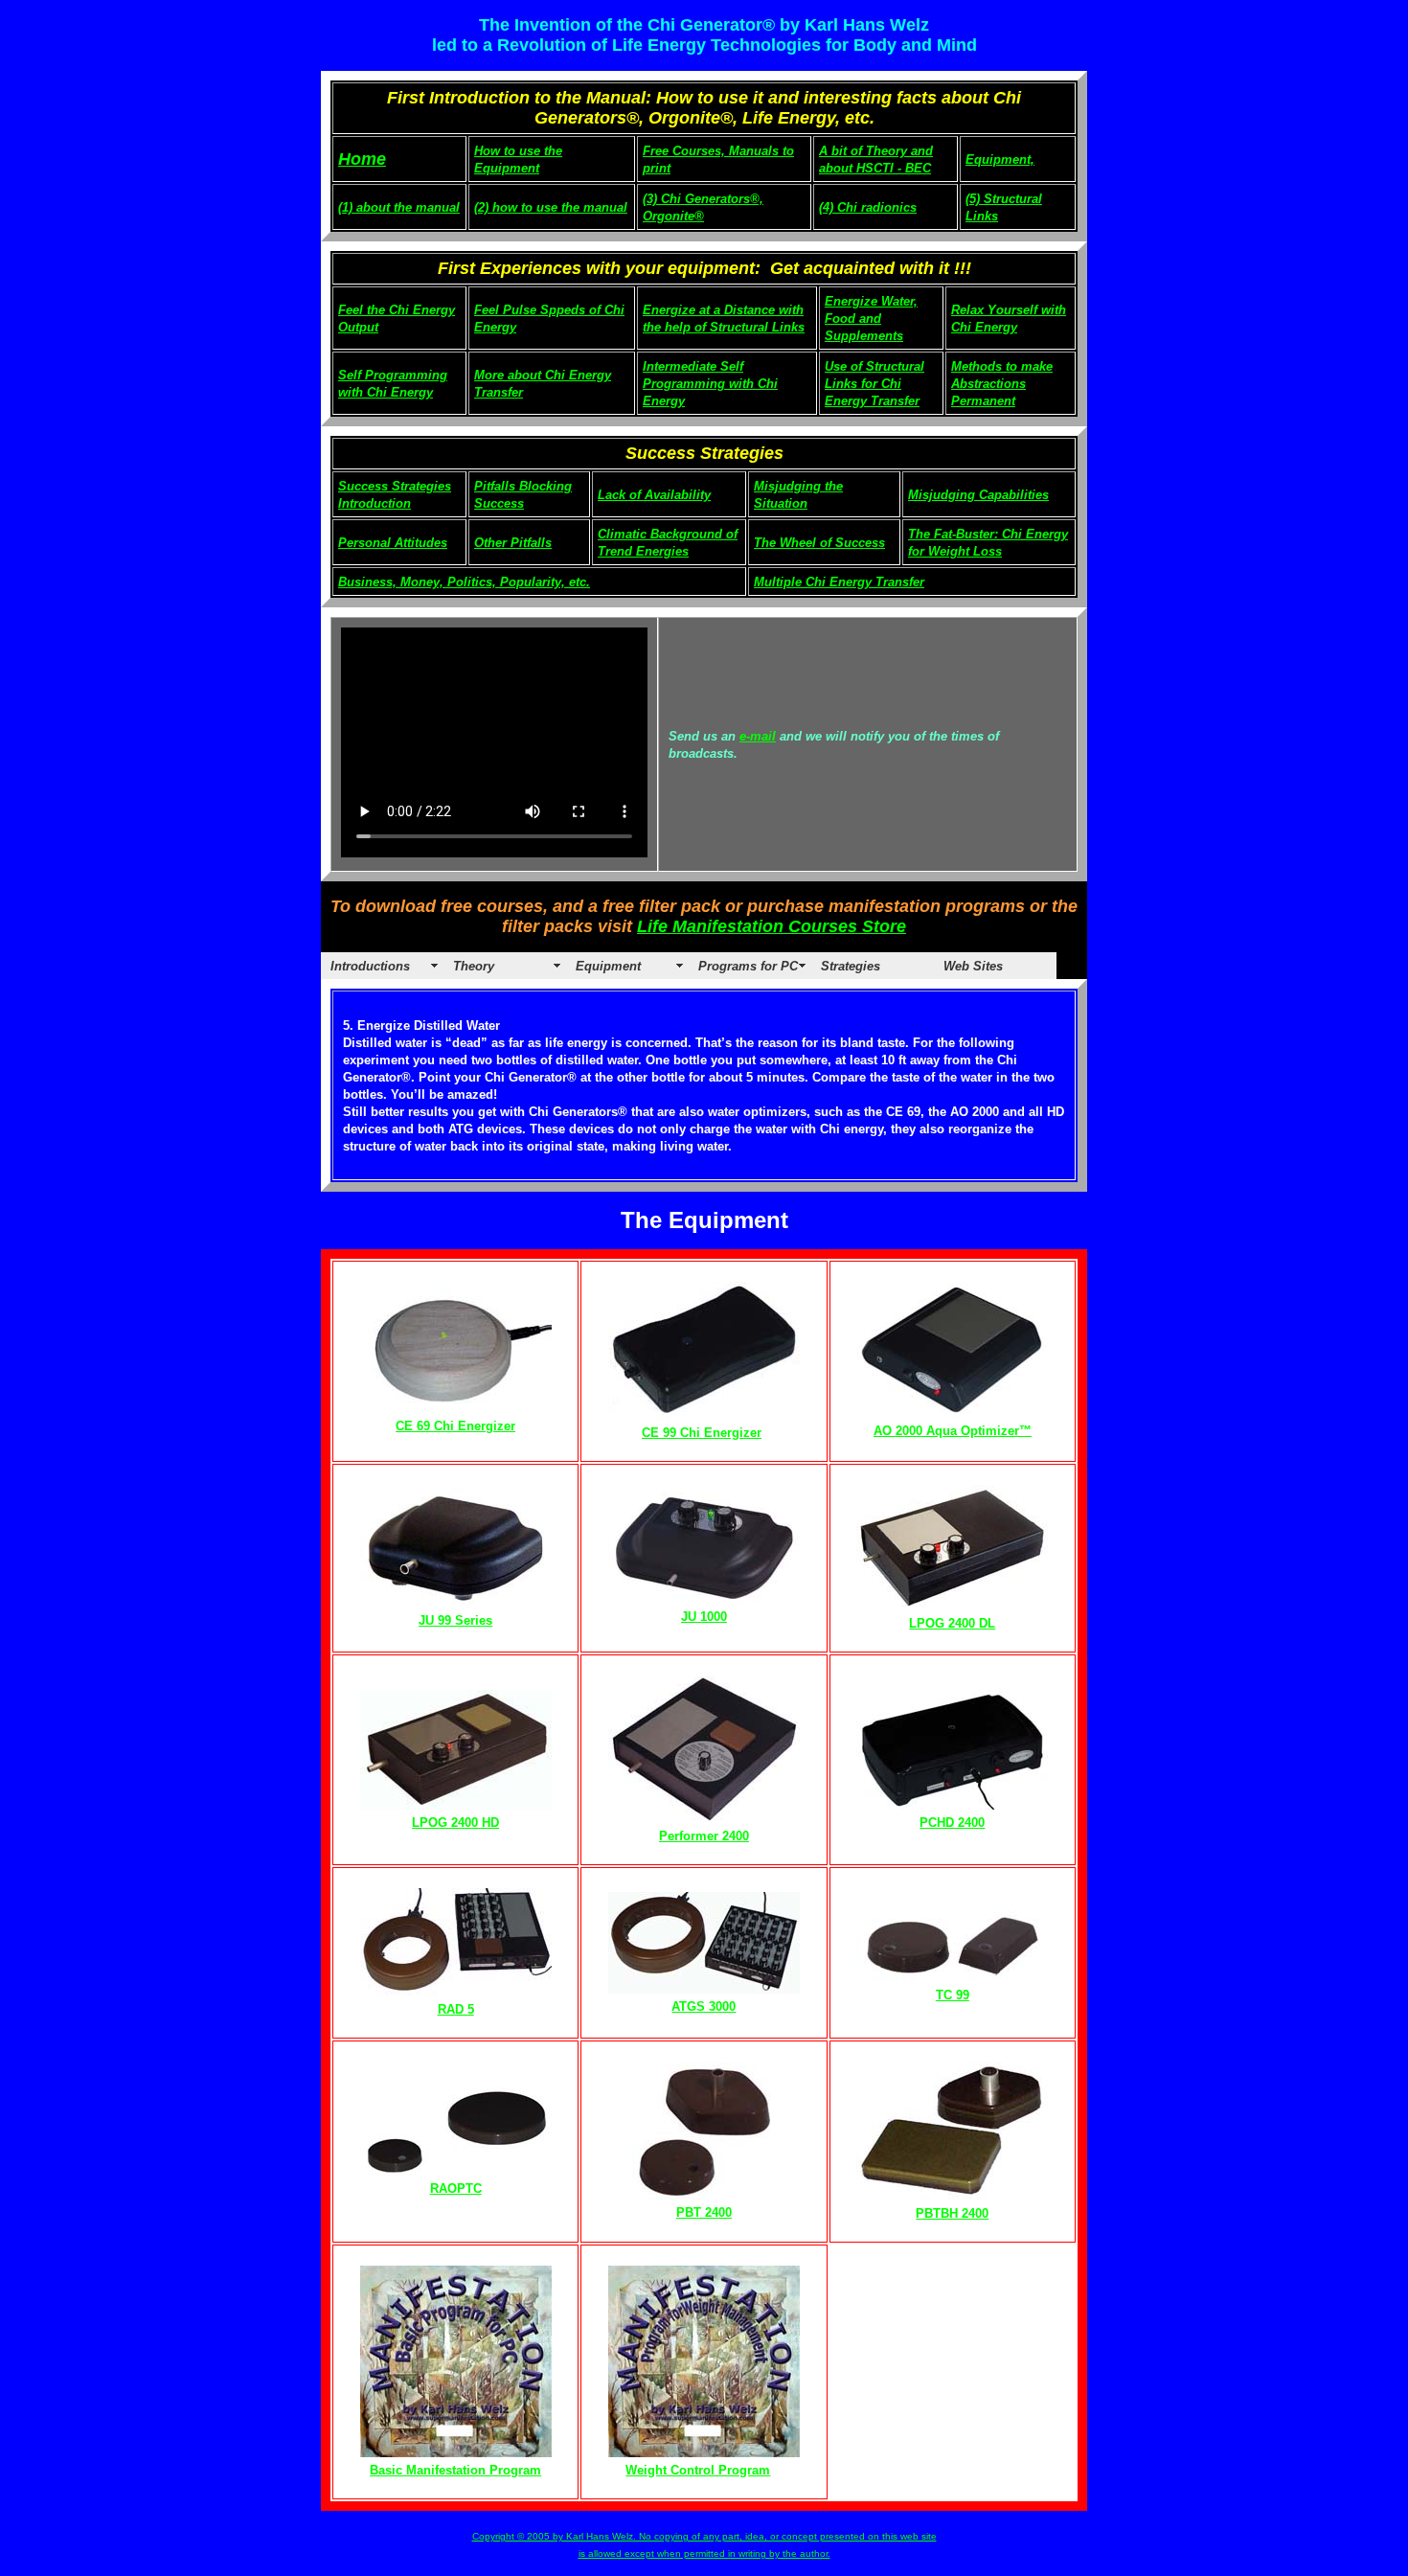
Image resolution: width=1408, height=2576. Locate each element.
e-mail (758, 736)
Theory (474, 966)
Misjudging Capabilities (978, 495)
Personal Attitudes (393, 543)
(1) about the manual (399, 207)
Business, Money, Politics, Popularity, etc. (464, 582)
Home (362, 159)
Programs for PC (748, 966)
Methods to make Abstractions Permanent (1002, 384)
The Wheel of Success (819, 543)
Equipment (608, 966)
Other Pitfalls (513, 543)
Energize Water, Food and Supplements (871, 319)
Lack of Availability (654, 495)
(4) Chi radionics (868, 207)
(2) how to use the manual (551, 207)
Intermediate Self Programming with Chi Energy (710, 384)
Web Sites (973, 966)
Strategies (851, 966)
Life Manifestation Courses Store (772, 926)
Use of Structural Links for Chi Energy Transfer (874, 384)
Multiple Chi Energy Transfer (839, 582)
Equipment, (1000, 160)
